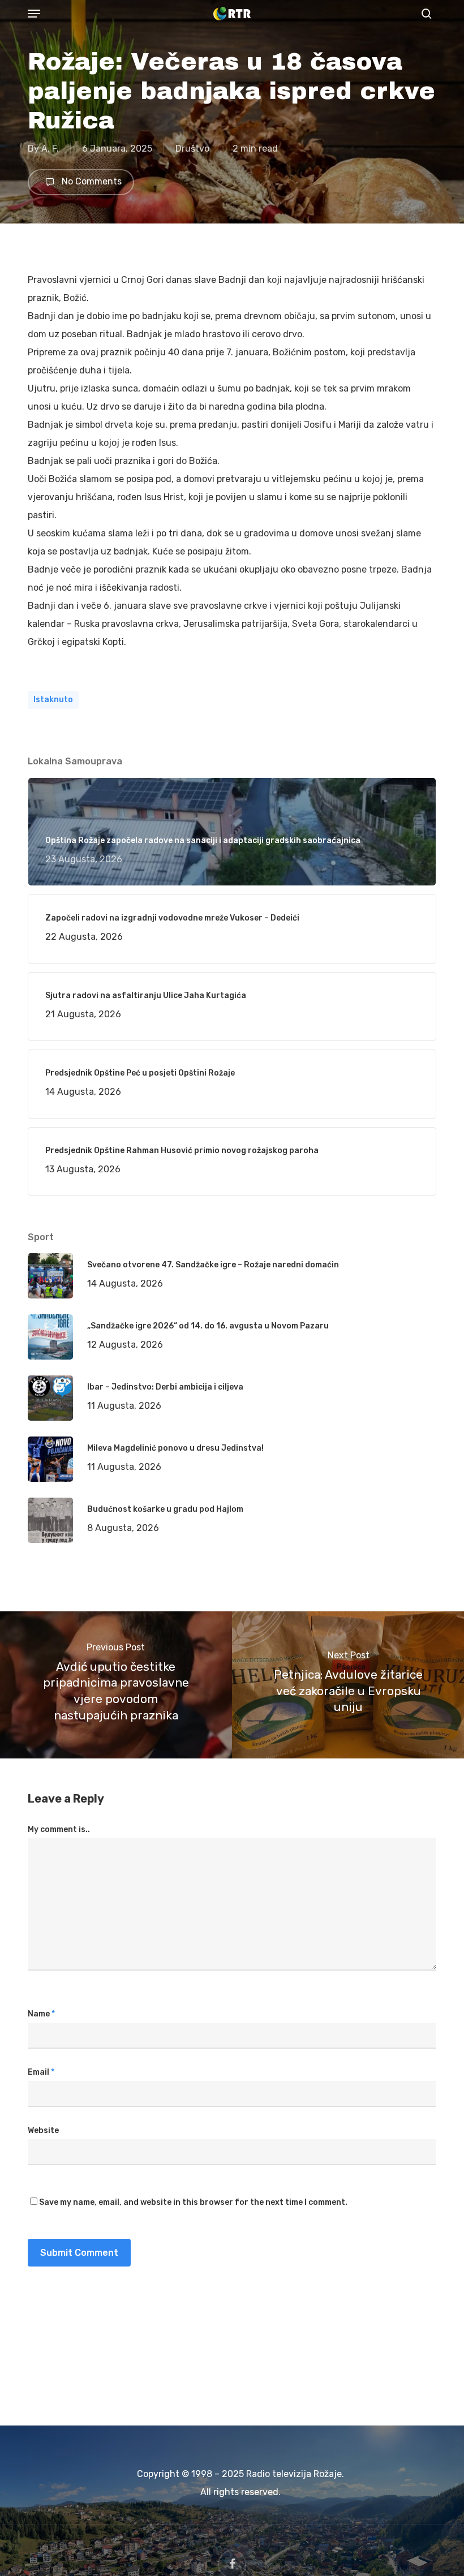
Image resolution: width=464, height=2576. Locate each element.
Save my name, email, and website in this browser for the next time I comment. (193, 2202)
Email (41, 2072)
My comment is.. (59, 1829)
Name (41, 2014)
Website (43, 2130)
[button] (34, 14)
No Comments (91, 182)
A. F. (50, 149)
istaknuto (53, 700)
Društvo (192, 149)
